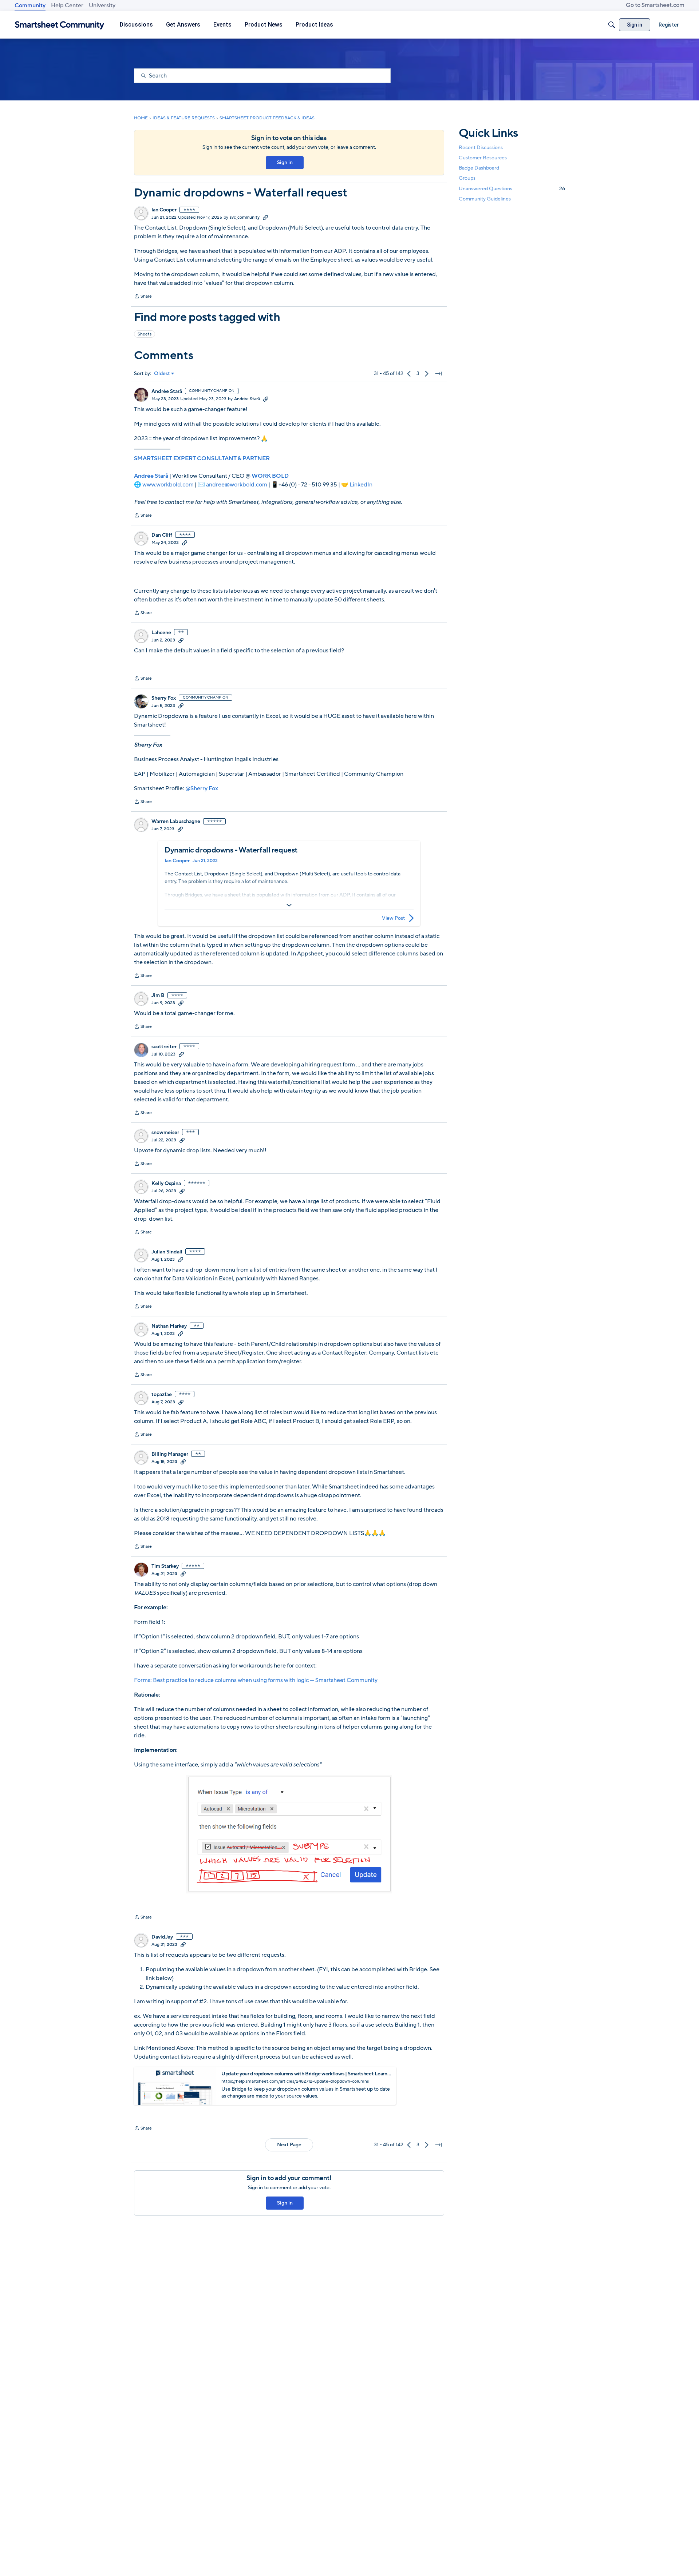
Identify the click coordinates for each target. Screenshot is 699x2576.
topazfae (162, 1395)
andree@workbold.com (237, 485)
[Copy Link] (265, 217)
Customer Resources (483, 158)
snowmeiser (165, 1133)
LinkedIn (361, 485)
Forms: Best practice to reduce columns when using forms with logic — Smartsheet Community (256, 1680)
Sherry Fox (164, 698)
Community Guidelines (485, 199)
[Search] (612, 25)
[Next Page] (427, 374)
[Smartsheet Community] (60, 25)
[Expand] (289, 905)
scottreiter (164, 1047)
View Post (393, 918)
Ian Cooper (164, 210)
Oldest (162, 374)
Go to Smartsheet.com (655, 5)
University (102, 5)
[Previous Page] (409, 374)
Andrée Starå (167, 391)
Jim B (158, 995)
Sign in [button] (285, 162)
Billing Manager (170, 1454)
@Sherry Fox (202, 788)
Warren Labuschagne (176, 822)
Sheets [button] (145, 334)
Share (143, 297)
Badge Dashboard (479, 168)
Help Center (67, 5)
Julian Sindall (167, 1252)
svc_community (245, 217)
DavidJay (162, 1937)
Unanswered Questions (512, 189)
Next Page (289, 2145)
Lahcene (161, 633)
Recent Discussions (481, 148)
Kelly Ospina (166, 1184)
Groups (467, 178)
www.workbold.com (168, 485)
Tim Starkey (165, 1566)
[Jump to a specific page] (438, 374)
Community (30, 5)
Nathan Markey (169, 1326)
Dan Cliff (162, 535)
